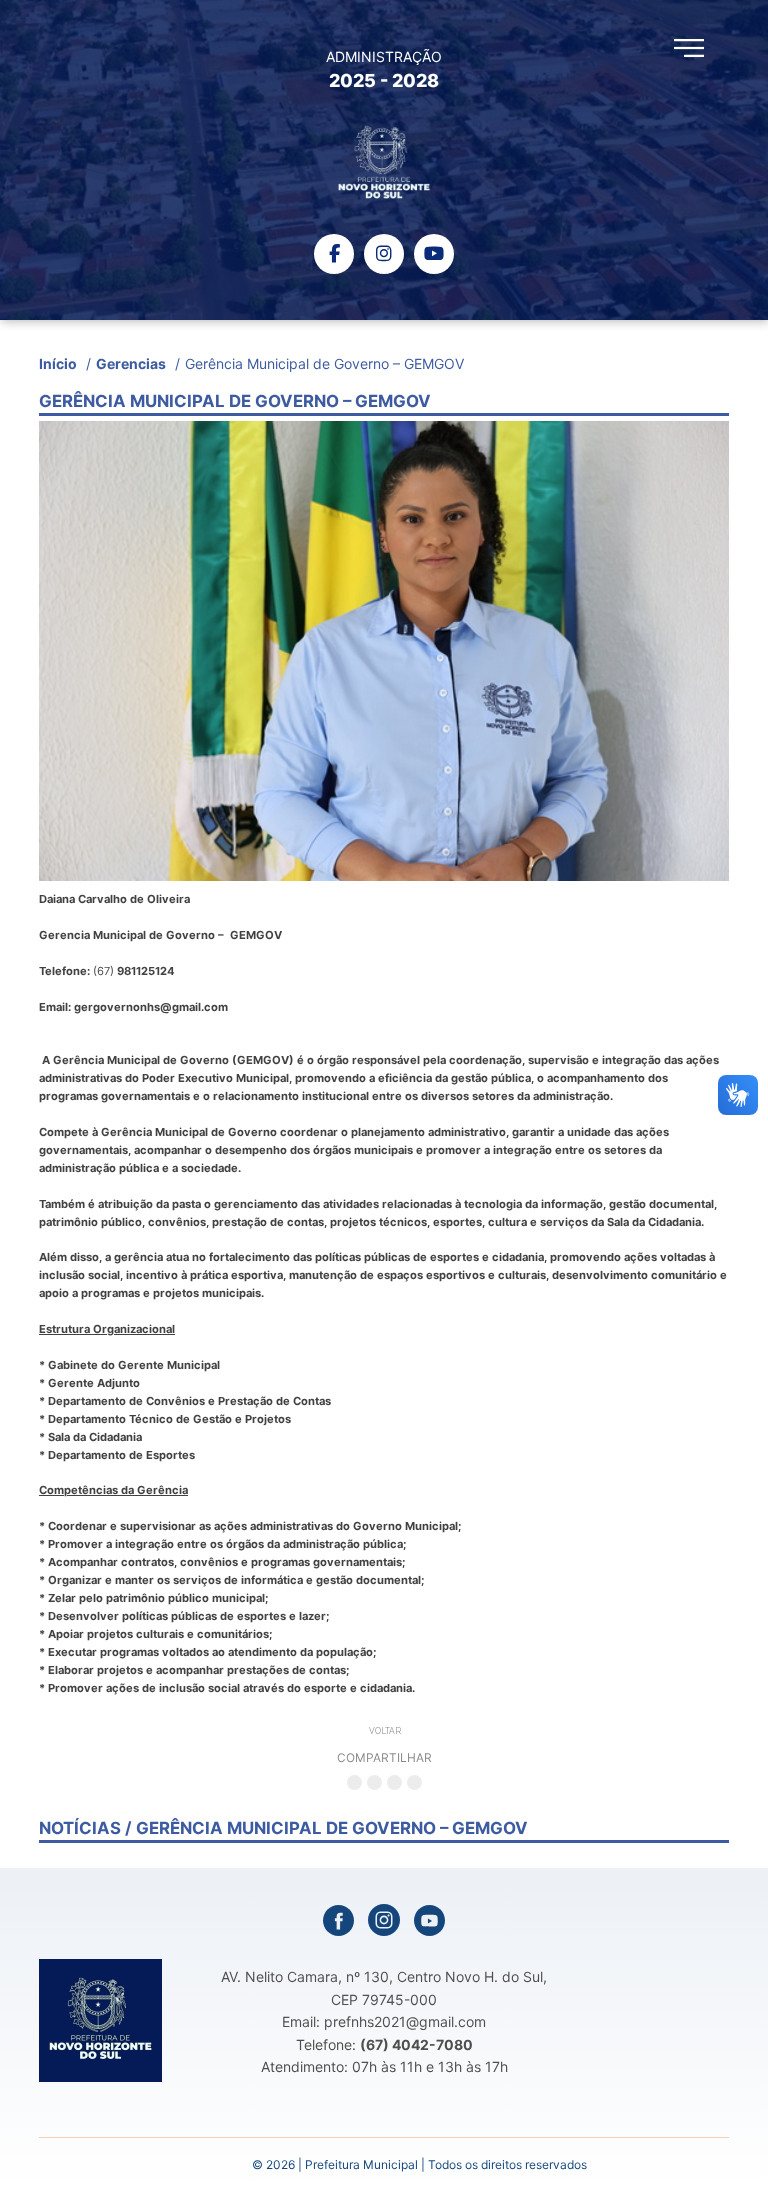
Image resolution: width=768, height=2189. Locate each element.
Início (58, 363)
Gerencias (131, 363)
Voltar (385, 1731)
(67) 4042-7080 (416, 2044)
